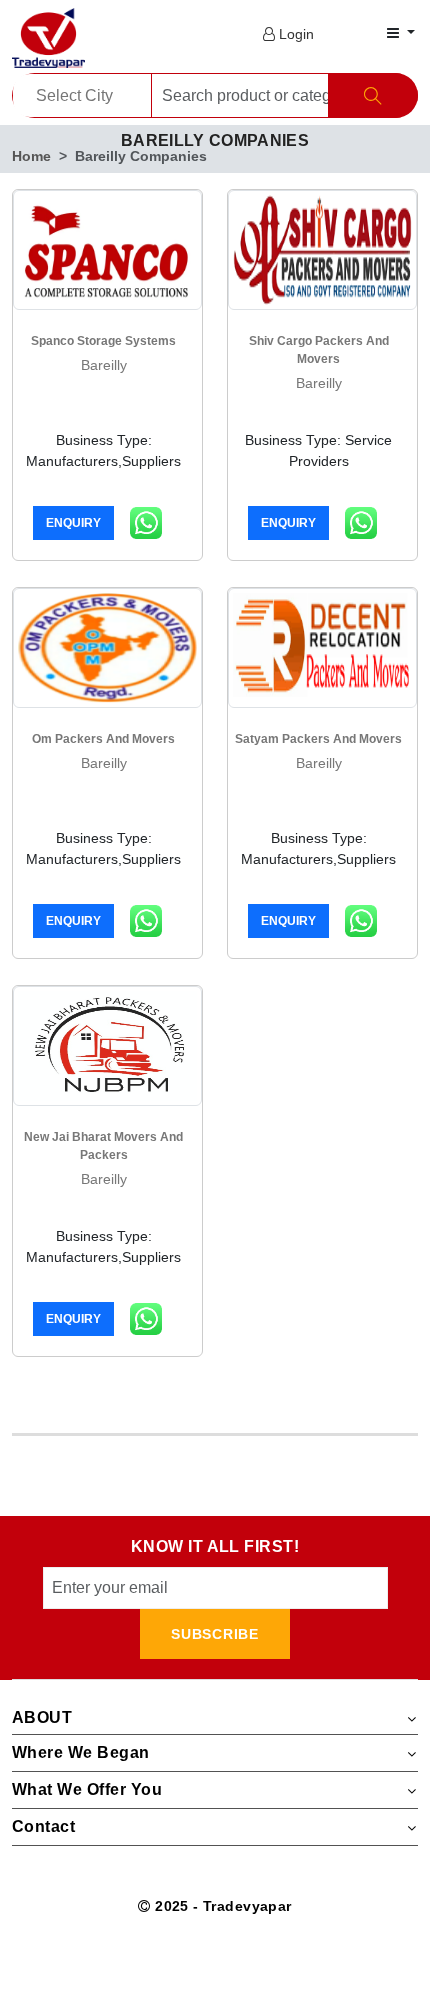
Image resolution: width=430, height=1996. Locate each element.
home (31, 156)
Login (294, 34)
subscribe (214, 1634)
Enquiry (73, 523)
